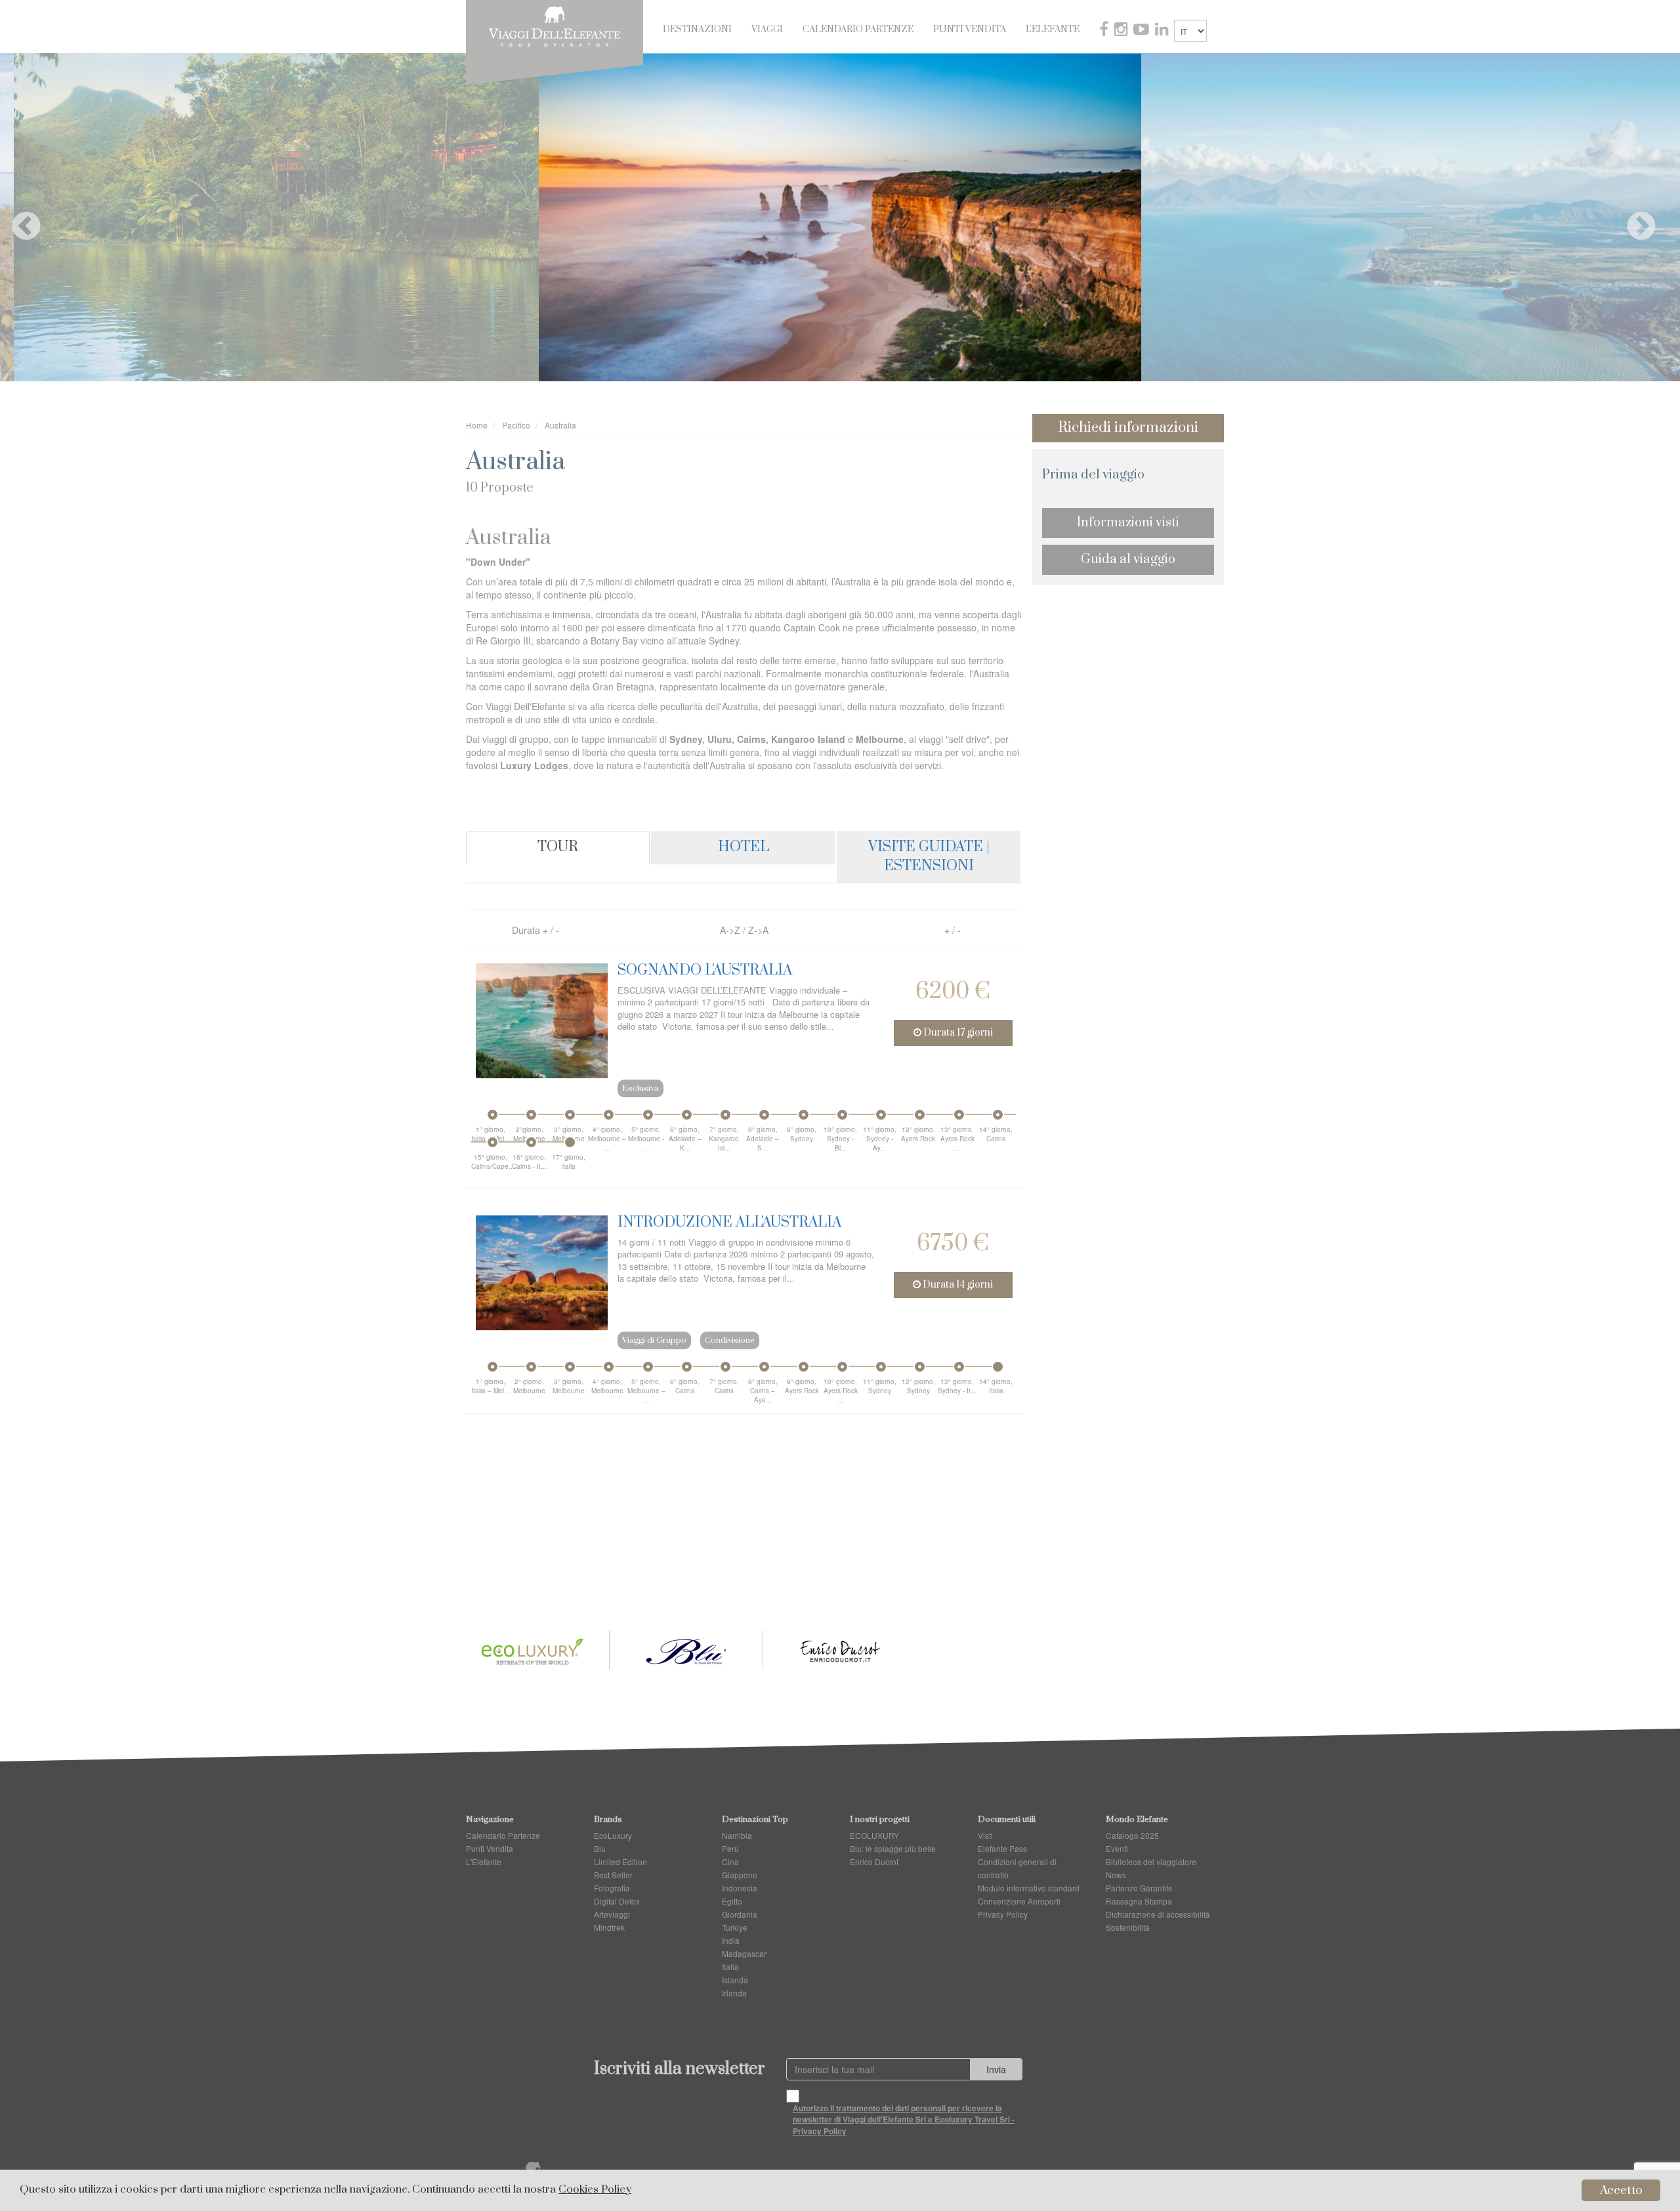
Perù (730, 1848)
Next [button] (1631, 217)
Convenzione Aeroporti (1019, 1901)
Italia (730, 1967)
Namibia (737, 1835)
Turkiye (735, 1927)
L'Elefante (1053, 30)
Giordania (740, 1914)
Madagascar (744, 1953)
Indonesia (740, 1888)
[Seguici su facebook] (1105, 31)
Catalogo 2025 (1132, 1835)
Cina (730, 1862)
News (1116, 1875)
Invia (996, 2069)
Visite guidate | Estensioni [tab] (929, 856)
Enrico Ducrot (874, 1862)
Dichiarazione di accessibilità (1158, 1914)
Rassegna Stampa (1139, 1901)
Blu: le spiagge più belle (893, 1848)
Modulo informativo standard (1029, 1888)
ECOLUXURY (874, 1835)
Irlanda (734, 1993)
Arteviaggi (612, 1914)
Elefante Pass (1002, 1848)
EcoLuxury (613, 1835)
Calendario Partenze (858, 30)
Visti (985, 1835)
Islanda (735, 1980)
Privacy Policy (1003, 1914)
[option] (840, 217)
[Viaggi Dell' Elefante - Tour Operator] (555, 25)
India (731, 1940)
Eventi (1117, 1848)
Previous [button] (16, 217)
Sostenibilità (1128, 1927)
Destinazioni (697, 30)
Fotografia (612, 1888)
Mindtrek (609, 1927)
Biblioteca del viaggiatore (1151, 1862)
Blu (600, 1848)
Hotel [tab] (744, 847)
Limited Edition (620, 1862)
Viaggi (767, 30)
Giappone (740, 1875)
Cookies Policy (595, 2190)
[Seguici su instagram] (1122, 31)
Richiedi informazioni (1128, 428)
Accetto (1621, 2190)
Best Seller (613, 1875)
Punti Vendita (970, 30)
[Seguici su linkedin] (1163, 31)
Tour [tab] (558, 847)
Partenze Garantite (1139, 1888)
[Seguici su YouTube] (1143, 31)
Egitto (732, 1901)
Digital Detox (617, 1901)
